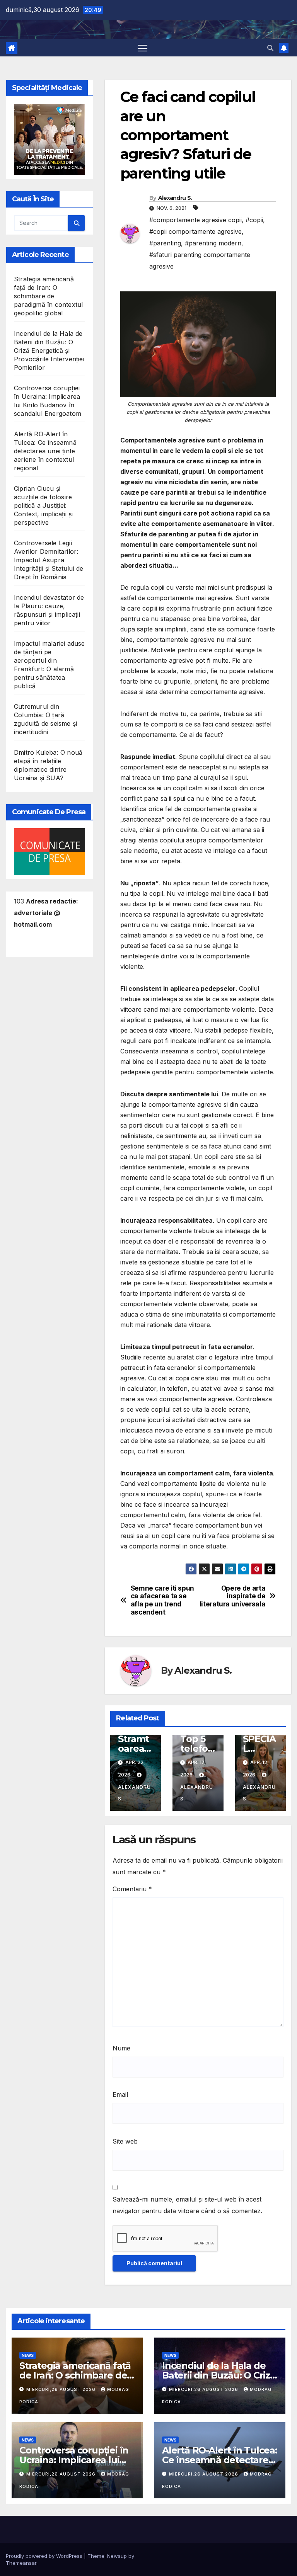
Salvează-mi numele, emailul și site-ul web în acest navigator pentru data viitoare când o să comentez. (187, 2205)
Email (120, 2094)
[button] (270, 48)
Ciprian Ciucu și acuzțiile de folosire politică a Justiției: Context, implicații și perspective (43, 505)
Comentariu (132, 1889)
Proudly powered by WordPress (45, 2556)
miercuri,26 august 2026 (62, 2389)
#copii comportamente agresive (195, 231)
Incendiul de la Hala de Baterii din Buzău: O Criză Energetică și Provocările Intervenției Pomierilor (49, 350)
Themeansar (21, 2563)
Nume (121, 2048)
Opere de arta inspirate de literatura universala (233, 1596)
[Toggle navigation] (143, 48)
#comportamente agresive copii (195, 220)
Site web (125, 2141)
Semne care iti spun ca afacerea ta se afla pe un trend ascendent (162, 1600)
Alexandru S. (175, 198)
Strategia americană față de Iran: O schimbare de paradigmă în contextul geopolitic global (48, 296)
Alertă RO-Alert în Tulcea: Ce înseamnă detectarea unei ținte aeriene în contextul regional (45, 451)
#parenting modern (213, 243)
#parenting (165, 243)
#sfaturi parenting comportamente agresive (200, 260)
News (28, 2355)
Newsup (117, 2556)
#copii (254, 220)
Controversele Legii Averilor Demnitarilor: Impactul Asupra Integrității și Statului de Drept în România (49, 560)
